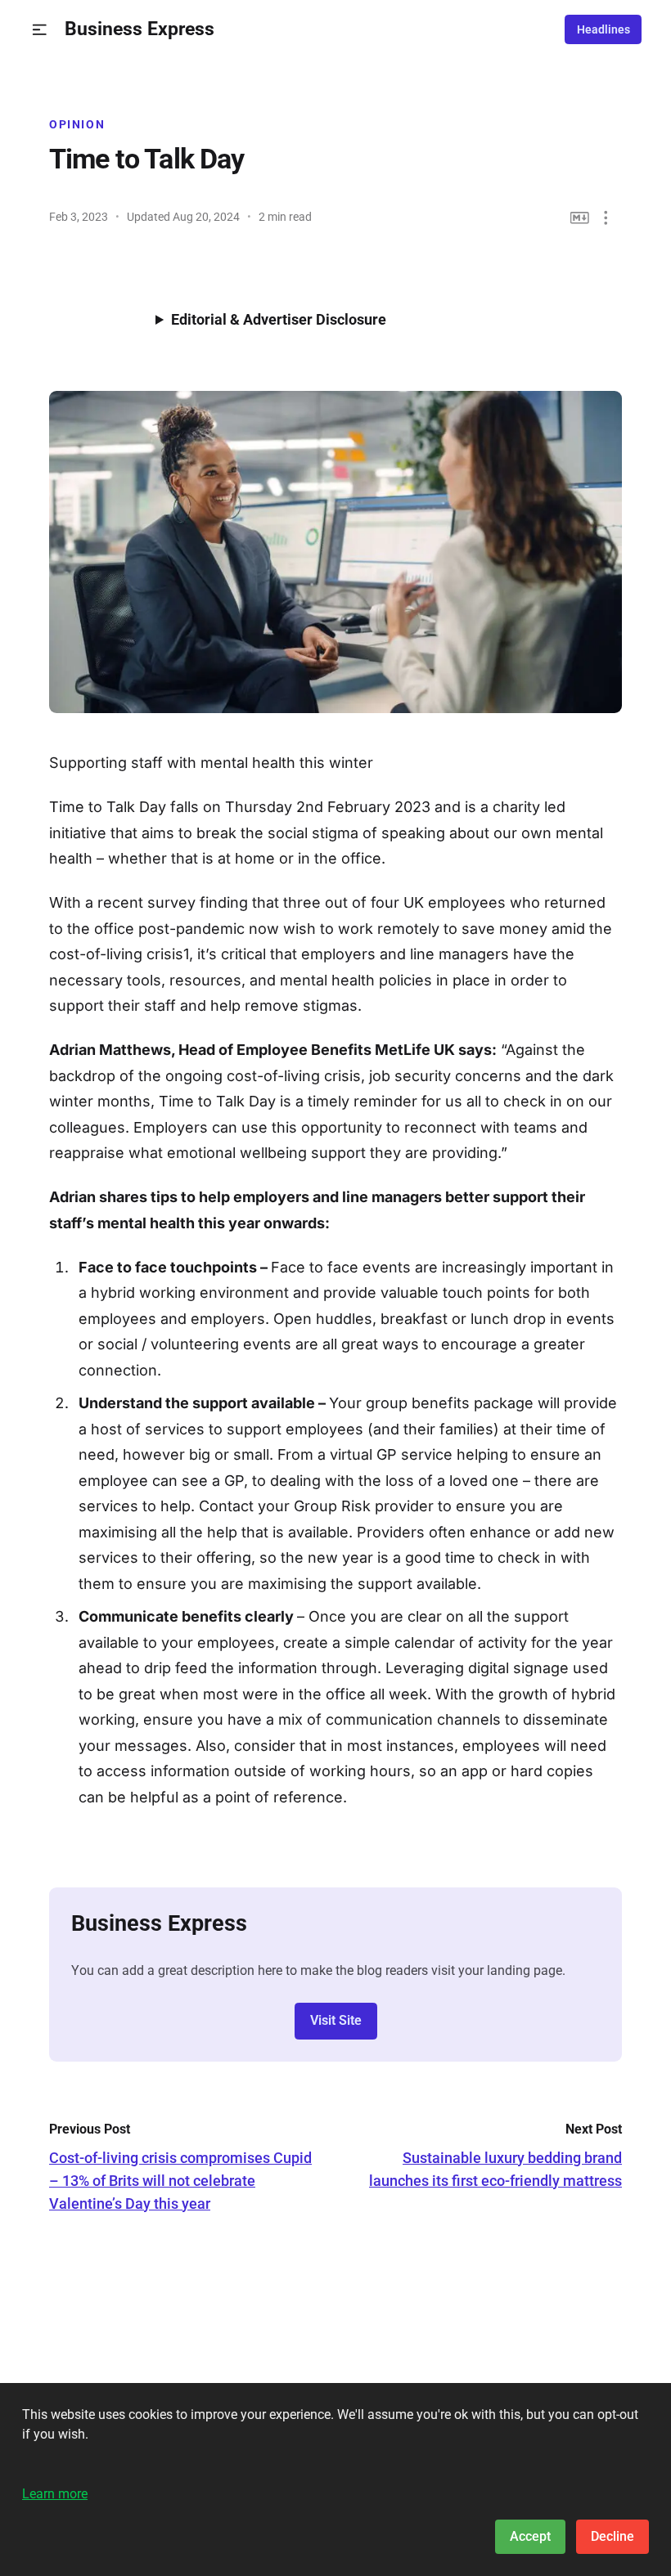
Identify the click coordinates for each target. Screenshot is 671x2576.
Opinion (77, 124)
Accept (530, 2536)
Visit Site (336, 2020)
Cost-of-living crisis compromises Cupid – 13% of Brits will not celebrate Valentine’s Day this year (180, 2181)
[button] (40, 30)
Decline (612, 2536)
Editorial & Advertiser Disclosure (279, 319)
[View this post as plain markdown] (580, 218)
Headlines (603, 29)
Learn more (55, 2494)
